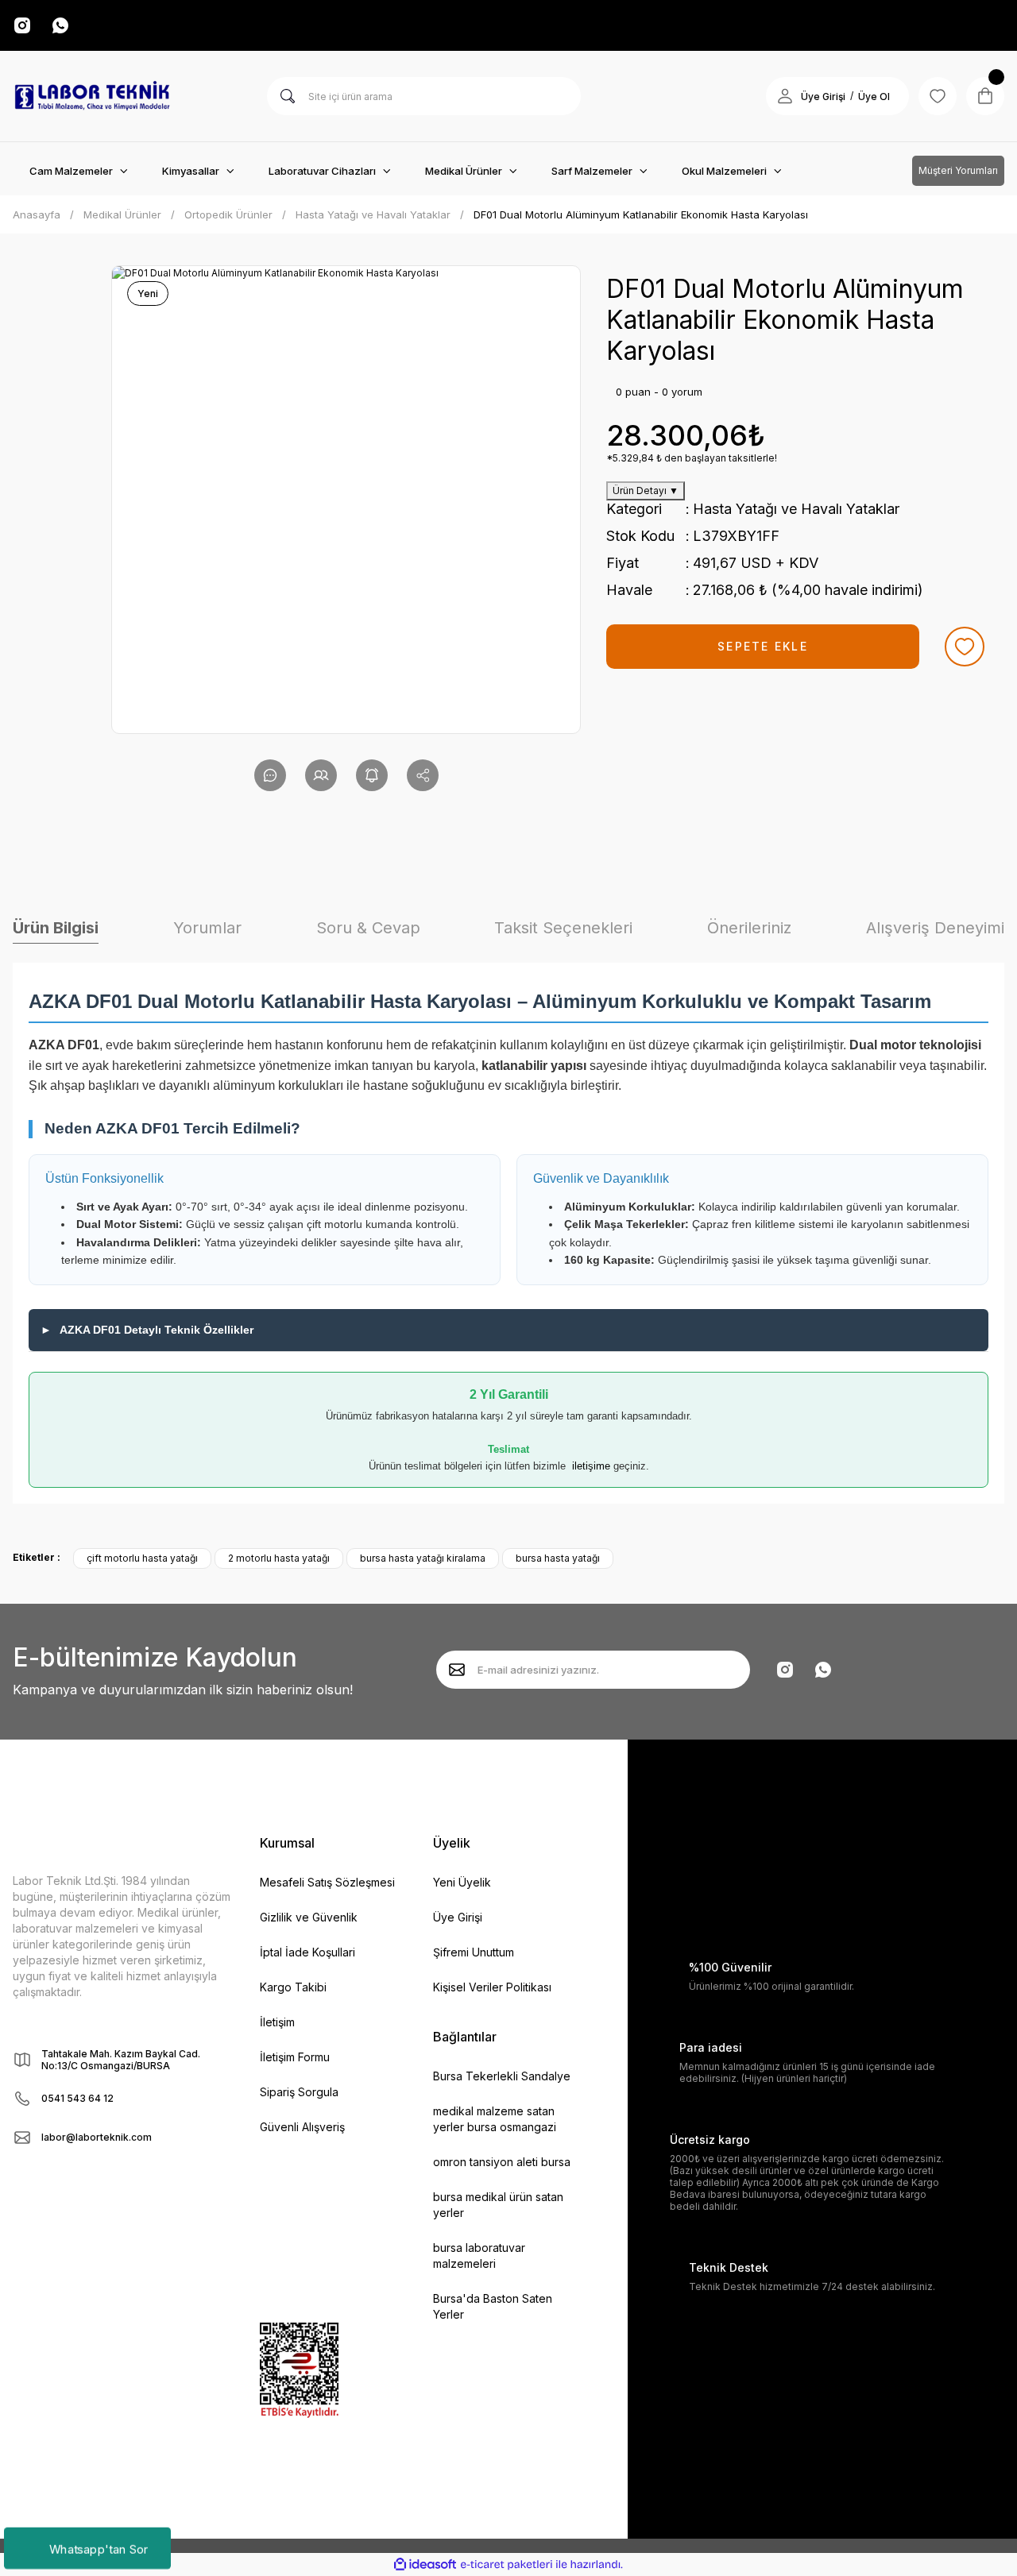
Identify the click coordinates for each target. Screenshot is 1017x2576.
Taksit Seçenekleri (563, 928)
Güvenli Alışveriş (302, 2127)
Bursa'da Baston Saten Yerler (493, 2306)
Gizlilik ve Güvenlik (309, 1917)
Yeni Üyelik (462, 1882)
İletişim (277, 2022)
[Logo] (92, 96)
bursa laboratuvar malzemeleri (479, 2255)
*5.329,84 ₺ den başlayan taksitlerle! (692, 458)
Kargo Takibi (293, 1987)
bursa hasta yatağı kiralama (423, 1558)
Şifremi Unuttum (474, 1952)
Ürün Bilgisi (56, 928)
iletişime (591, 1466)
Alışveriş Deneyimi (935, 928)
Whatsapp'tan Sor (98, 2548)
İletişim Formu (295, 2057)
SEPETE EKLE (763, 646)
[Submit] (457, 1670)
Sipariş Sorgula (299, 2092)
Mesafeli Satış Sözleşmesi (327, 1882)
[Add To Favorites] (965, 647)
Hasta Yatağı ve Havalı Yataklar (796, 509)
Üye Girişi (823, 97)
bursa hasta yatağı (558, 1558)
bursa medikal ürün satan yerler (498, 2205)
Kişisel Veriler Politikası (492, 1987)
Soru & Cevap (368, 928)
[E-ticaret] (507, 2564)
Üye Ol (874, 97)
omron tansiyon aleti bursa (502, 2162)
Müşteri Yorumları (958, 170)
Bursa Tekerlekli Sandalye (502, 2076)
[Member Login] (785, 96)
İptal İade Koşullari (307, 1952)
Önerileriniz (749, 928)
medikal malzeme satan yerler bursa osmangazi (495, 2119)
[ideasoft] (425, 2564)
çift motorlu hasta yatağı (142, 1558)
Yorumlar (207, 928)
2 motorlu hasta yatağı (279, 1558)
